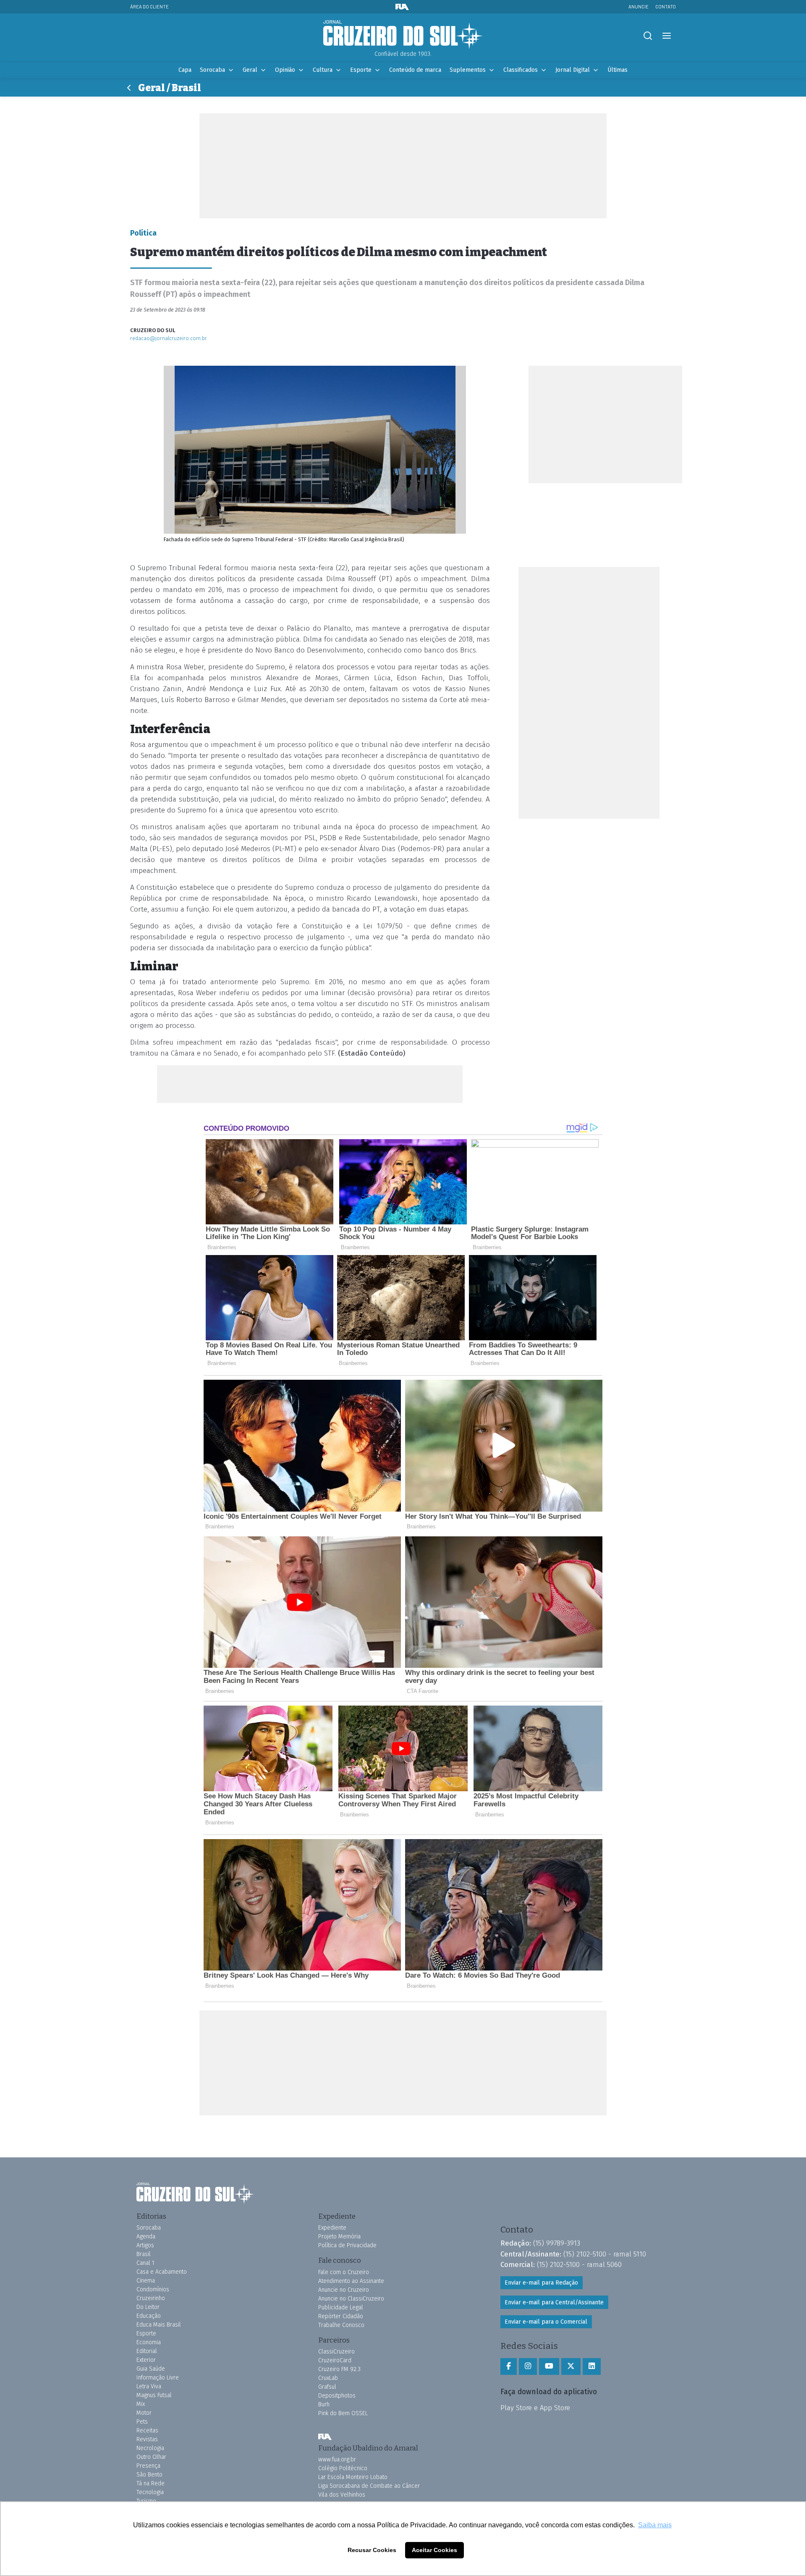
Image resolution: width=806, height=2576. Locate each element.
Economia (149, 2342)
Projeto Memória (339, 2237)
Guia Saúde (151, 2369)
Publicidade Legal (341, 2307)
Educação (149, 2316)
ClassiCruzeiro (336, 2352)
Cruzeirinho (151, 2298)
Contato (666, 7)
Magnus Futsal (154, 2395)
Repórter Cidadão (341, 2316)
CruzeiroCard (335, 2360)
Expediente (332, 2228)
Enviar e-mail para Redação (541, 2283)
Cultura (323, 70)
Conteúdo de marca (415, 70)
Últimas (618, 70)
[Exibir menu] (666, 36)
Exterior (146, 2360)
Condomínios (153, 2289)
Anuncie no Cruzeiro (344, 2290)
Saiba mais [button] (655, 2525)
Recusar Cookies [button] (372, 2550)
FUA (325, 2437)
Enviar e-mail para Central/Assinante (554, 2302)
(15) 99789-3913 (557, 2243)
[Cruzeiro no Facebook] (509, 2366)
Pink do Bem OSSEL (343, 2413)
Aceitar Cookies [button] (434, 2550)
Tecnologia (150, 2492)
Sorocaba (212, 70)
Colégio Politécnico (343, 2468)
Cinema (146, 2281)
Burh (324, 2404)
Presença (148, 2466)
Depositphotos (337, 2396)
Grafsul (327, 2387)
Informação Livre (158, 2378)
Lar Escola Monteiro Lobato (353, 2477)
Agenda (146, 2237)
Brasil (144, 2254)
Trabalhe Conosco (341, 2325)
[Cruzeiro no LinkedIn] (592, 2366)
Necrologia (150, 2448)
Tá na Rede (150, 2483)
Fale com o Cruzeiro (344, 2272)
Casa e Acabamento (162, 2272)
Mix (141, 2404)
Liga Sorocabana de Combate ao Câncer (369, 2486)
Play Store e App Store (535, 2408)
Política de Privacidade (347, 2245)
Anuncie (639, 7)
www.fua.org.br (337, 2459)
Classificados (521, 70)
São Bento (149, 2475)
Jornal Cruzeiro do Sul (403, 35)
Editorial (147, 2351)
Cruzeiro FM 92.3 (339, 2369)
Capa (185, 70)
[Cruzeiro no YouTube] (549, 2366)
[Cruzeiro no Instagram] (528, 2366)
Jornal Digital (573, 70)
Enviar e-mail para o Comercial (546, 2322)
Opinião (285, 70)
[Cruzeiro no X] (571, 2366)
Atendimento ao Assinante (351, 2281)
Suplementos (468, 70)
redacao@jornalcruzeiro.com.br (169, 338)
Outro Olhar (151, 2457)
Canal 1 (145, 2263)
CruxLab (328, 2378)
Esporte (361, 70)
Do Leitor (148, 2307)
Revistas (147, 2439)
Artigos (145, 2245)
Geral (250, 70)
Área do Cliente (149, 7)
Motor (144, 2413)
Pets (142, 2422)
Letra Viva (149, 2386)
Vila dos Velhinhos (342, 2495)
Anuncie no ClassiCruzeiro (351, 2299)
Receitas (147, 2431)
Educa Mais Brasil (159, 2325)
